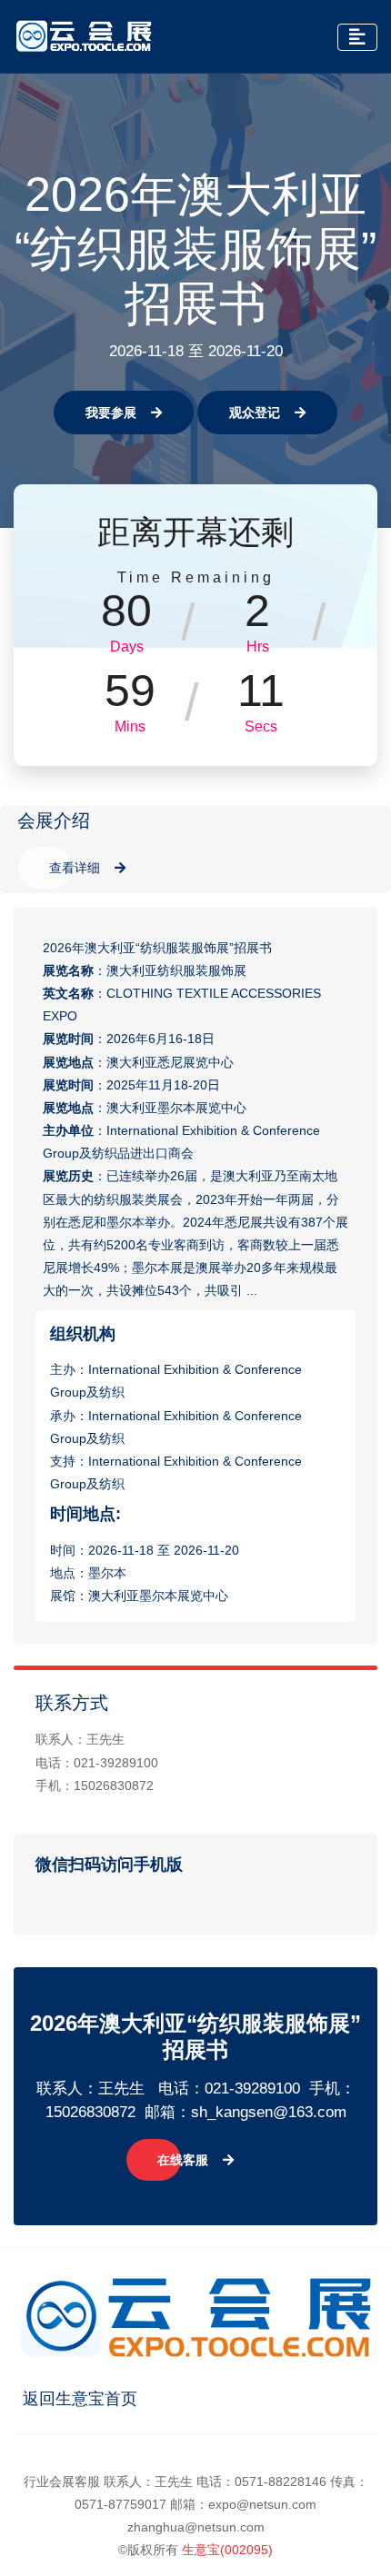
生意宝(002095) (227, 2550)
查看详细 (75, 868)
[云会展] (84, 36)
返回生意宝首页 (80, 2399)
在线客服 (183, 2160)
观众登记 (255, 413)
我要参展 (111, 413)
